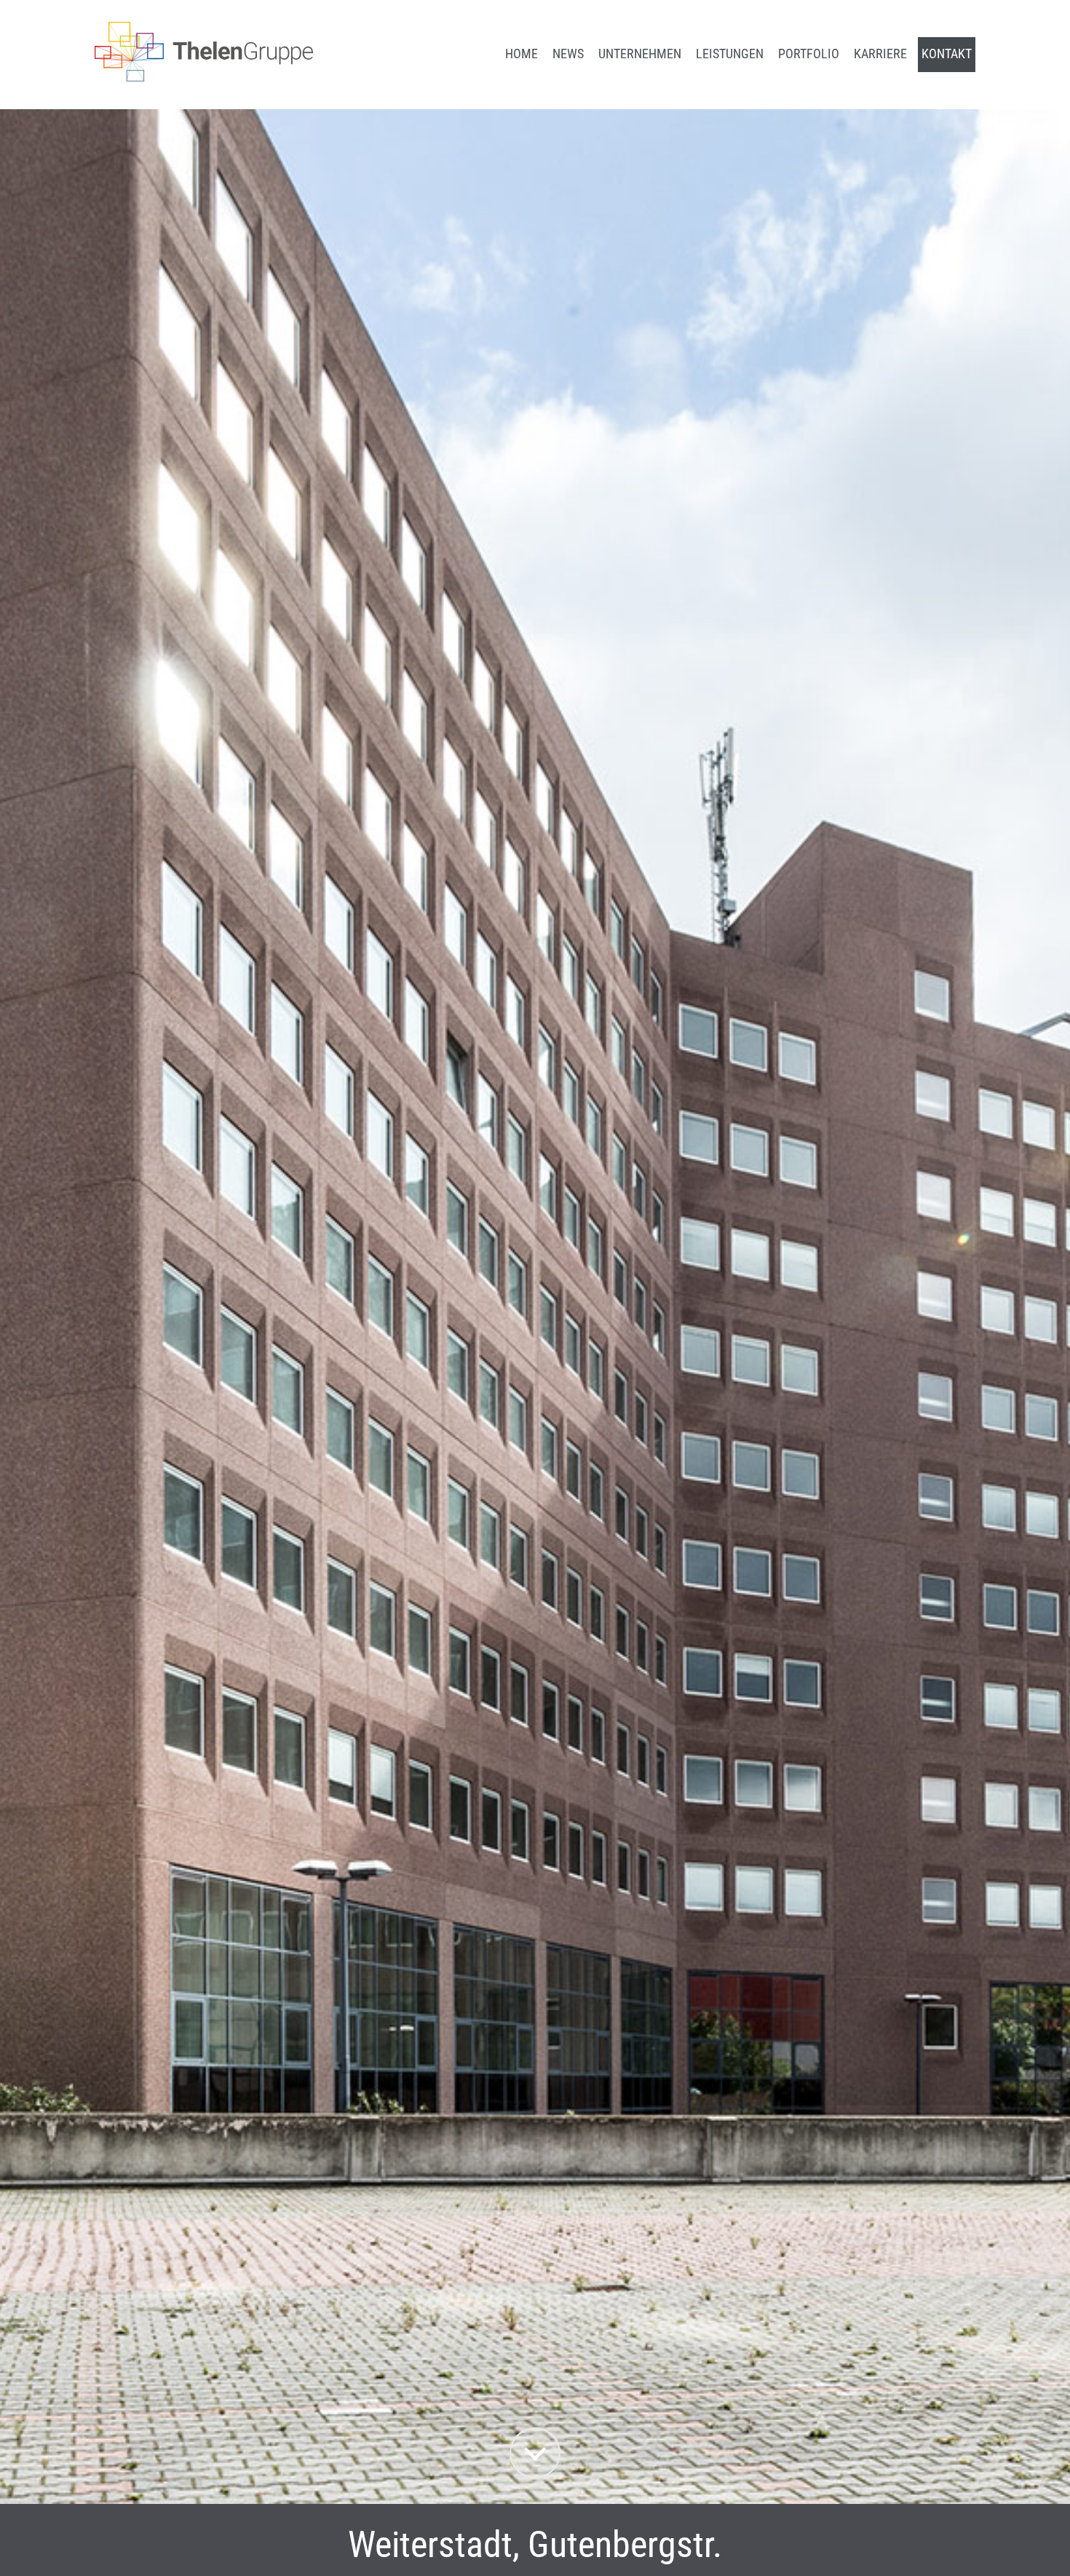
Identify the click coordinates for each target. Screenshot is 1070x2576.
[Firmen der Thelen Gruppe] (204, 77)
